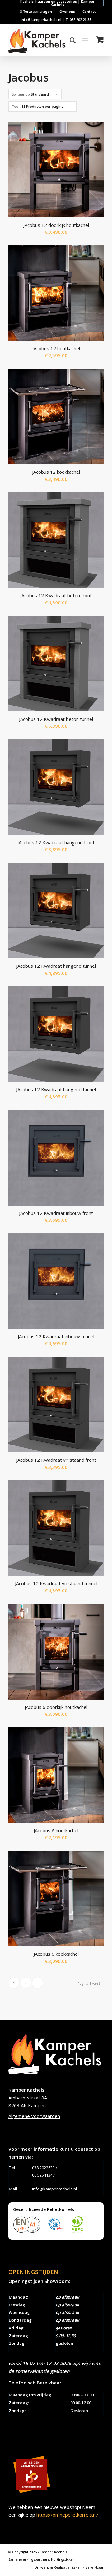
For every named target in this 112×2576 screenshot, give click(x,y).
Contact (89, 11)
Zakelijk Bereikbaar (88, 2567)
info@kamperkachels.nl (54, 2189)
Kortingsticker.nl (65, 2559)
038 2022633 (43, 2168)
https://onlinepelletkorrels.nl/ (67, 2515)
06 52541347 (43, 2175)
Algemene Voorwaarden (34, 2116)
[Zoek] (70, 40)
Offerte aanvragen (36, 11)
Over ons (67, 11)
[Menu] (85, 40)
